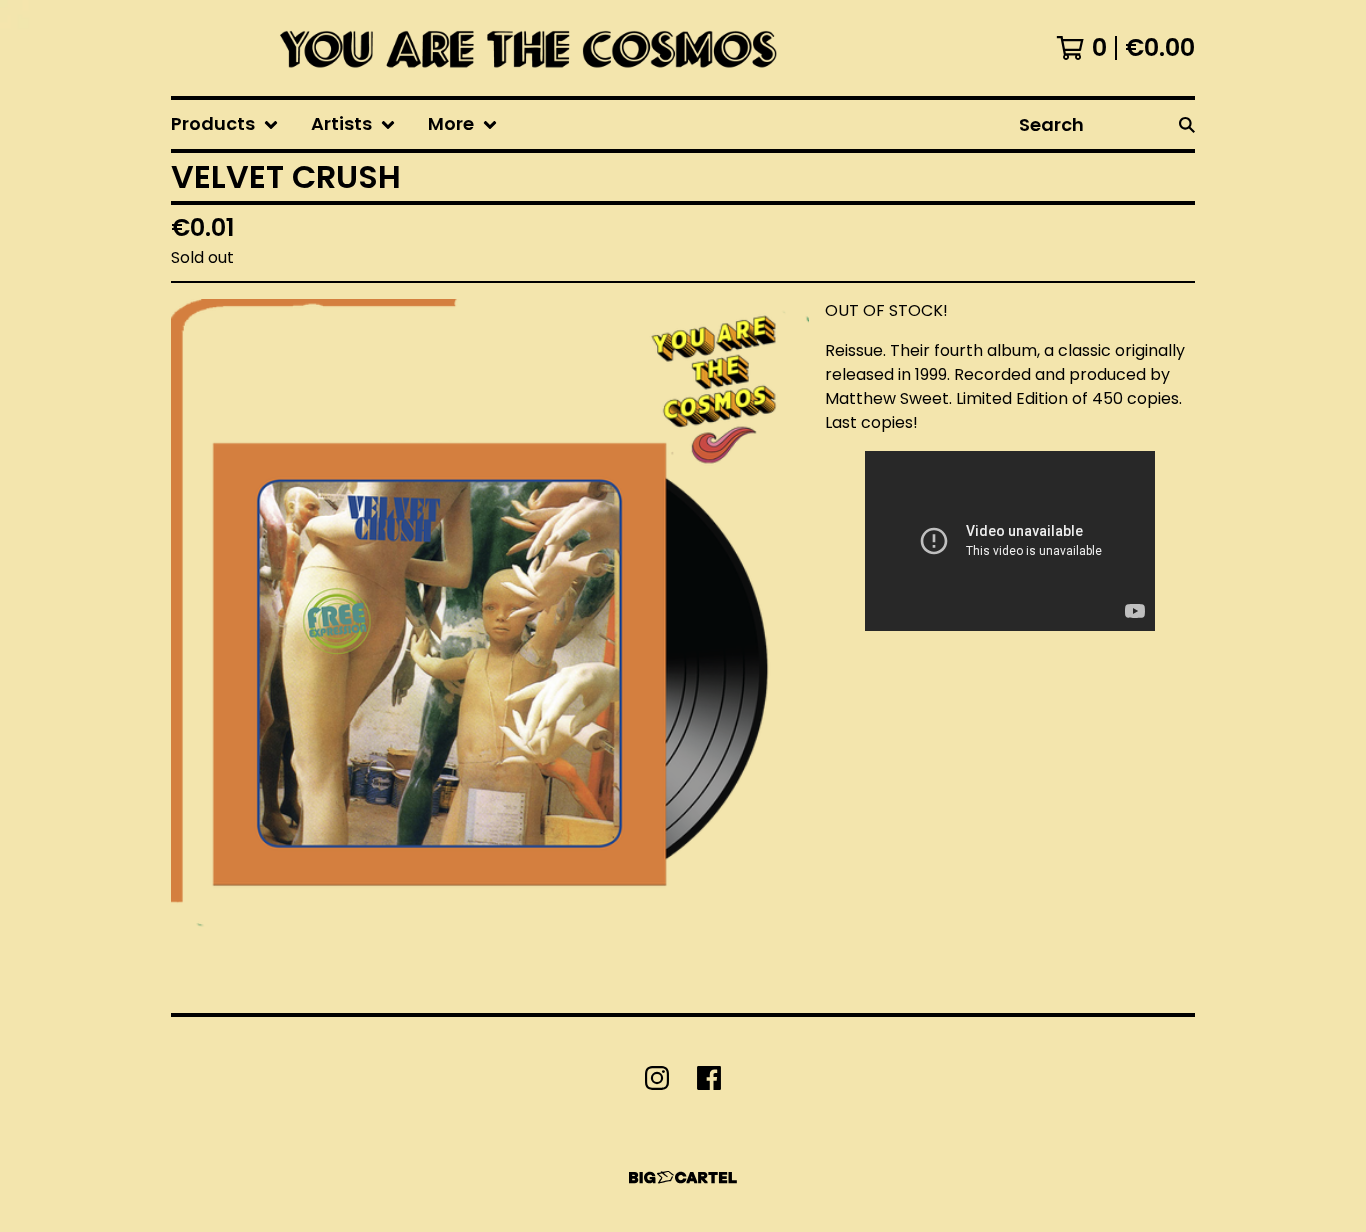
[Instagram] (657, 1078)
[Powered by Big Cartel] (683, 1177)
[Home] (522, 48)
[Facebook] (709, 1078)
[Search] (1187, 124)
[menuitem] (225, 124)
